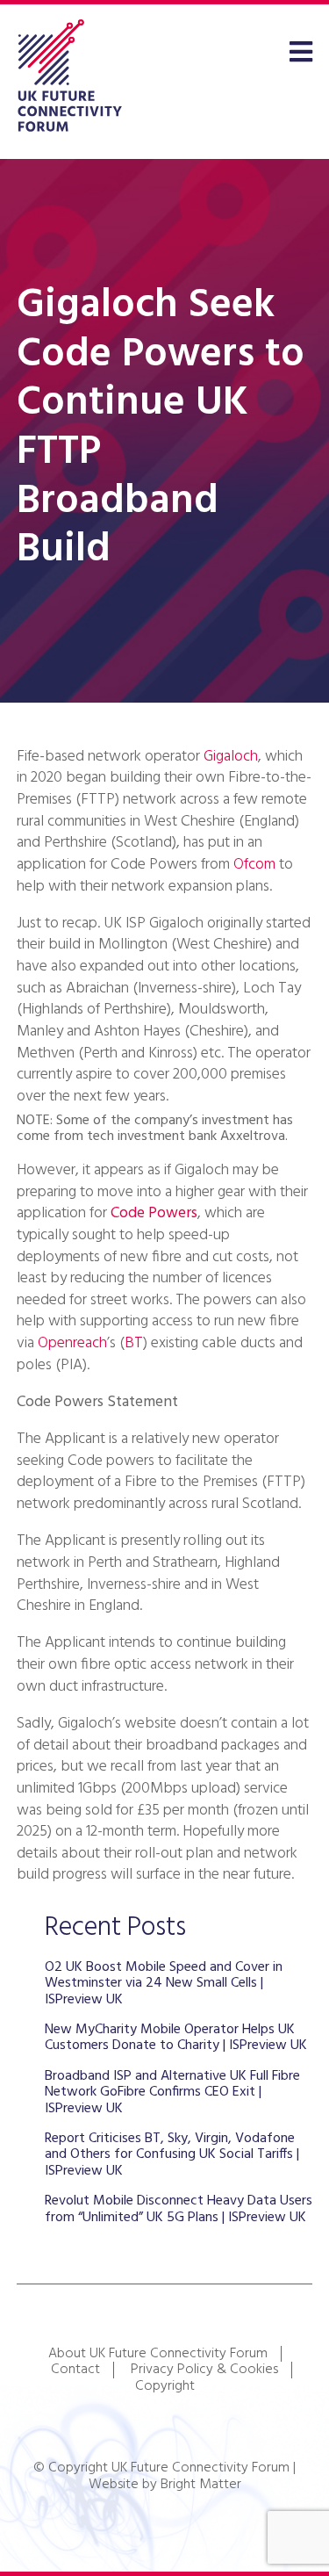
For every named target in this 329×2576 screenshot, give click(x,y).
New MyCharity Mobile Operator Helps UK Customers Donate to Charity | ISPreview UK (176, 2038)
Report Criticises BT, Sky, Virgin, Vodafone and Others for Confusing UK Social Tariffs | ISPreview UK (172, 2155)
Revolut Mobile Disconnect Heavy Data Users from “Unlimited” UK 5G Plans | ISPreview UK (179, 2209)
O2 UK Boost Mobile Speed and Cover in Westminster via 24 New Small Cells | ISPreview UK (164, 1984)
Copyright (165, 2386)
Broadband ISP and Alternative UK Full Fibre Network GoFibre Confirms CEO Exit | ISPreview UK (172, 2093)
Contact (75, 2370)
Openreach (72, 1343)
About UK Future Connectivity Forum (158, 2354)
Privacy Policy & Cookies (204, 2370)
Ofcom (254, 865)
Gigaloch (231, 757)
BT (134, 1343)
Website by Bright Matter (165, 2485)
